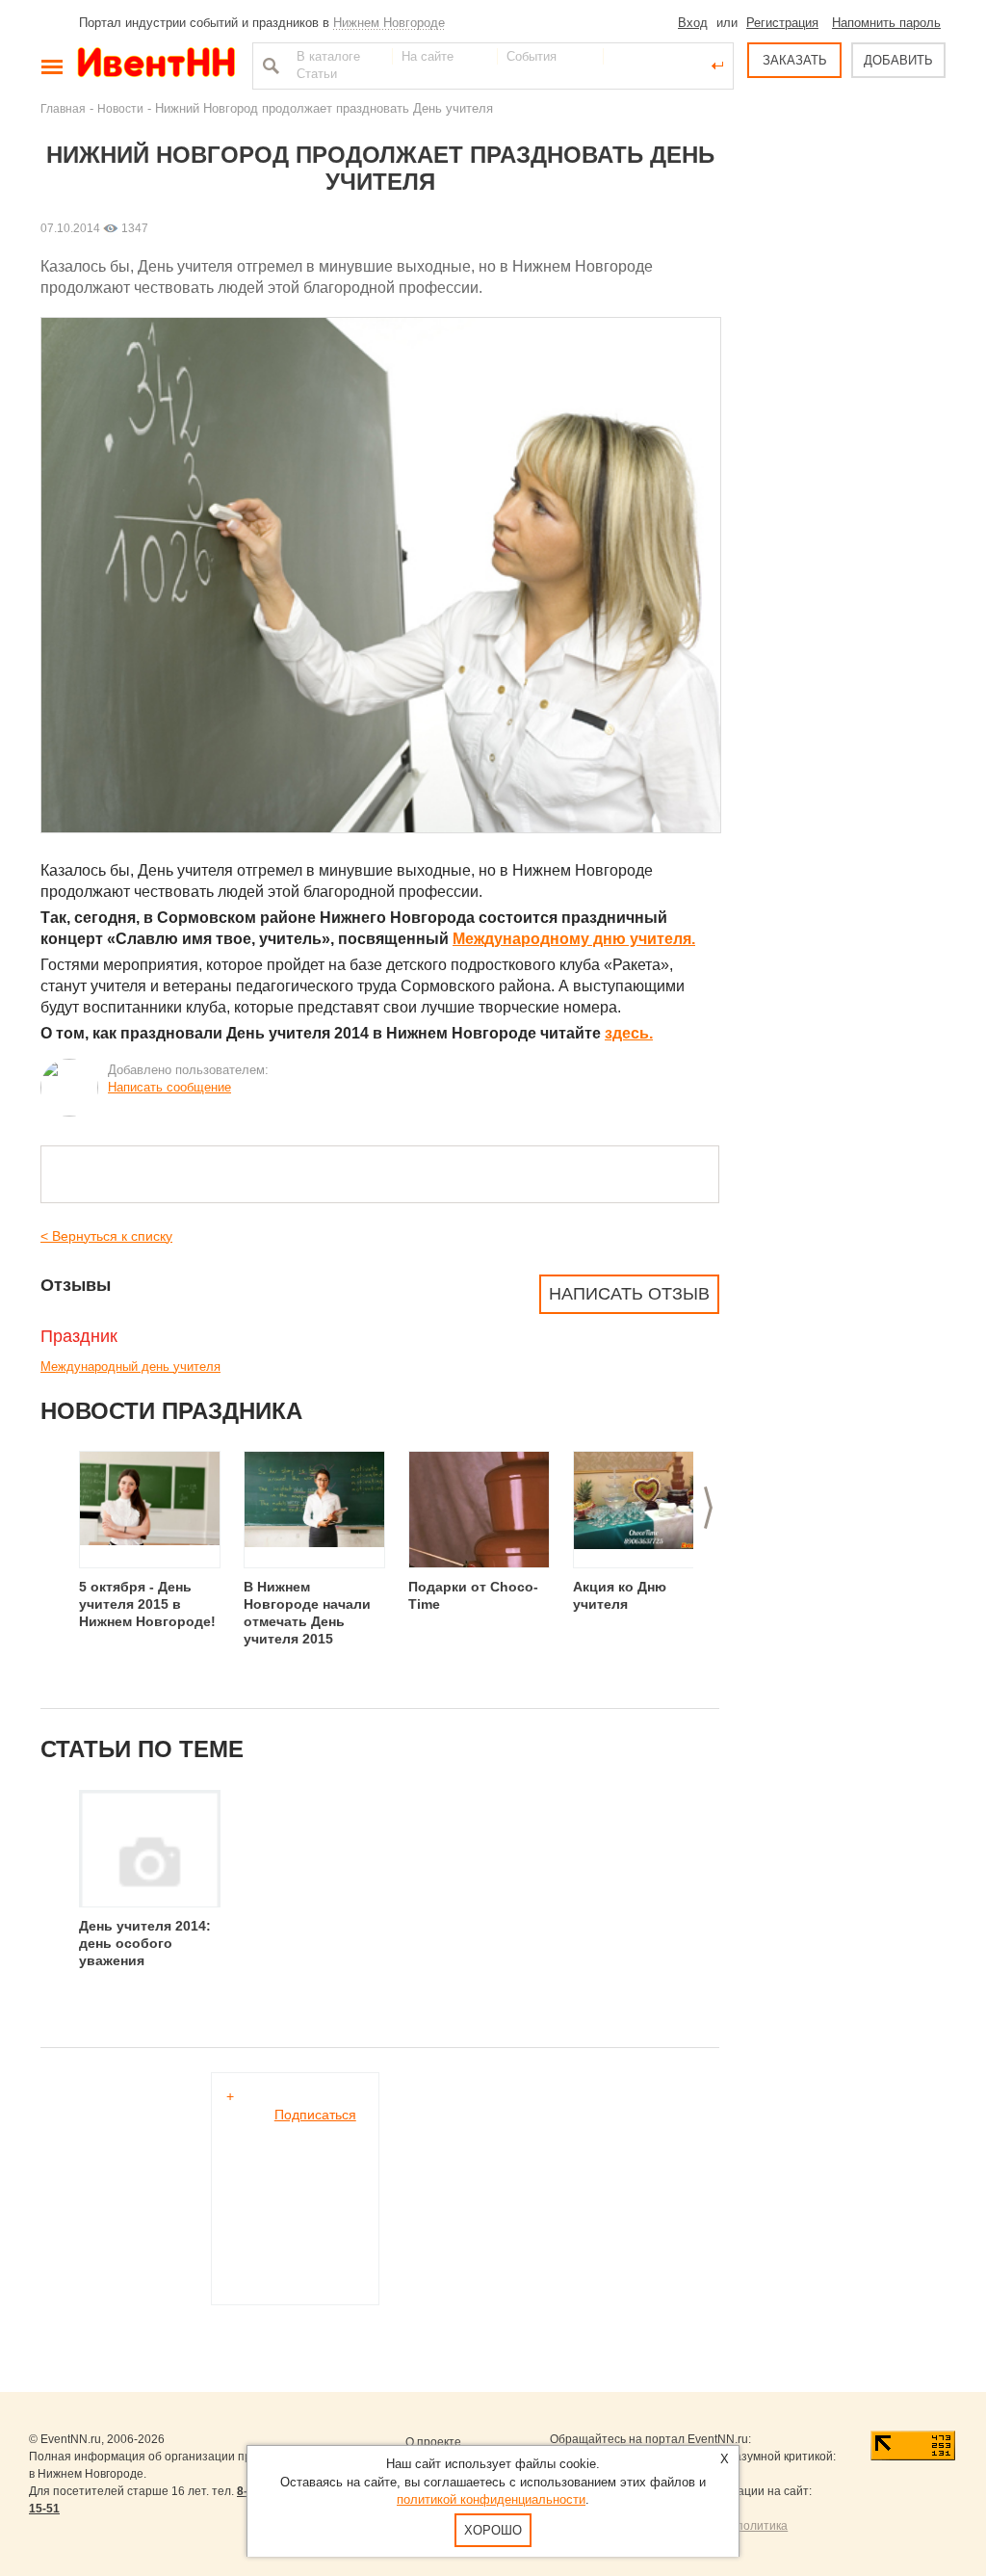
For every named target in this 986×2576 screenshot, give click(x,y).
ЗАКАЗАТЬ (795, 60)
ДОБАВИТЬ (898, 60)
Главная (63, 108)
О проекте (433, 2442)
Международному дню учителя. (574, 939)
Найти (269, 66)
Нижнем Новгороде (389, 23)
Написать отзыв (629, 1294)
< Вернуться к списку (106, 1236)
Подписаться (315, 2115)
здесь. (629, 1033)
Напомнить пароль (886, 23)
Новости (120, 108)
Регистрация (782, 23)
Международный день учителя (130, 1367)
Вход (693, 23)
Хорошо (493, 2530)
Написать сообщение (169, 1087)
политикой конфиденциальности (491, 2499)
